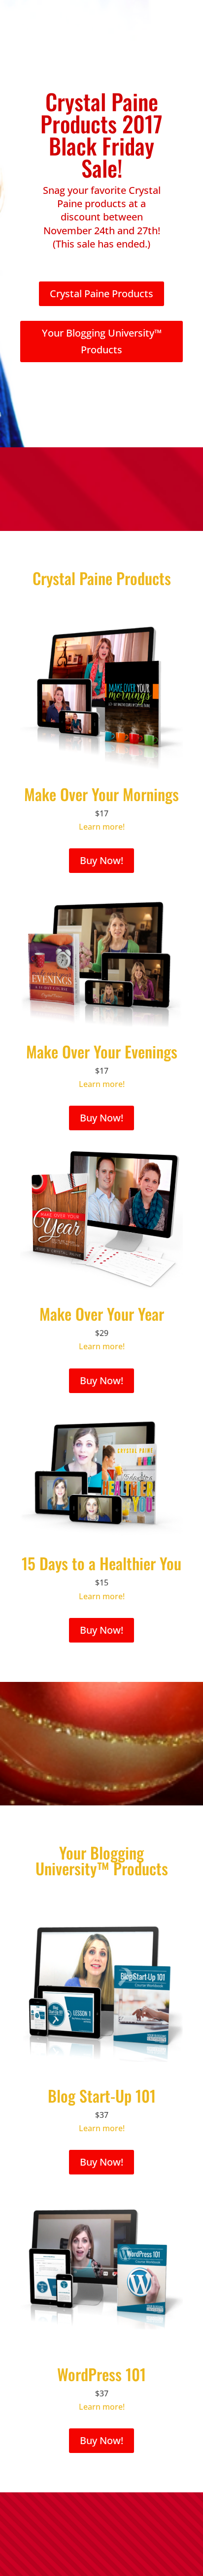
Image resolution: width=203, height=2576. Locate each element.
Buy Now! (101, 860)
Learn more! (102, 827)
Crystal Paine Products (101, 294)
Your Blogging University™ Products (102, 341)
